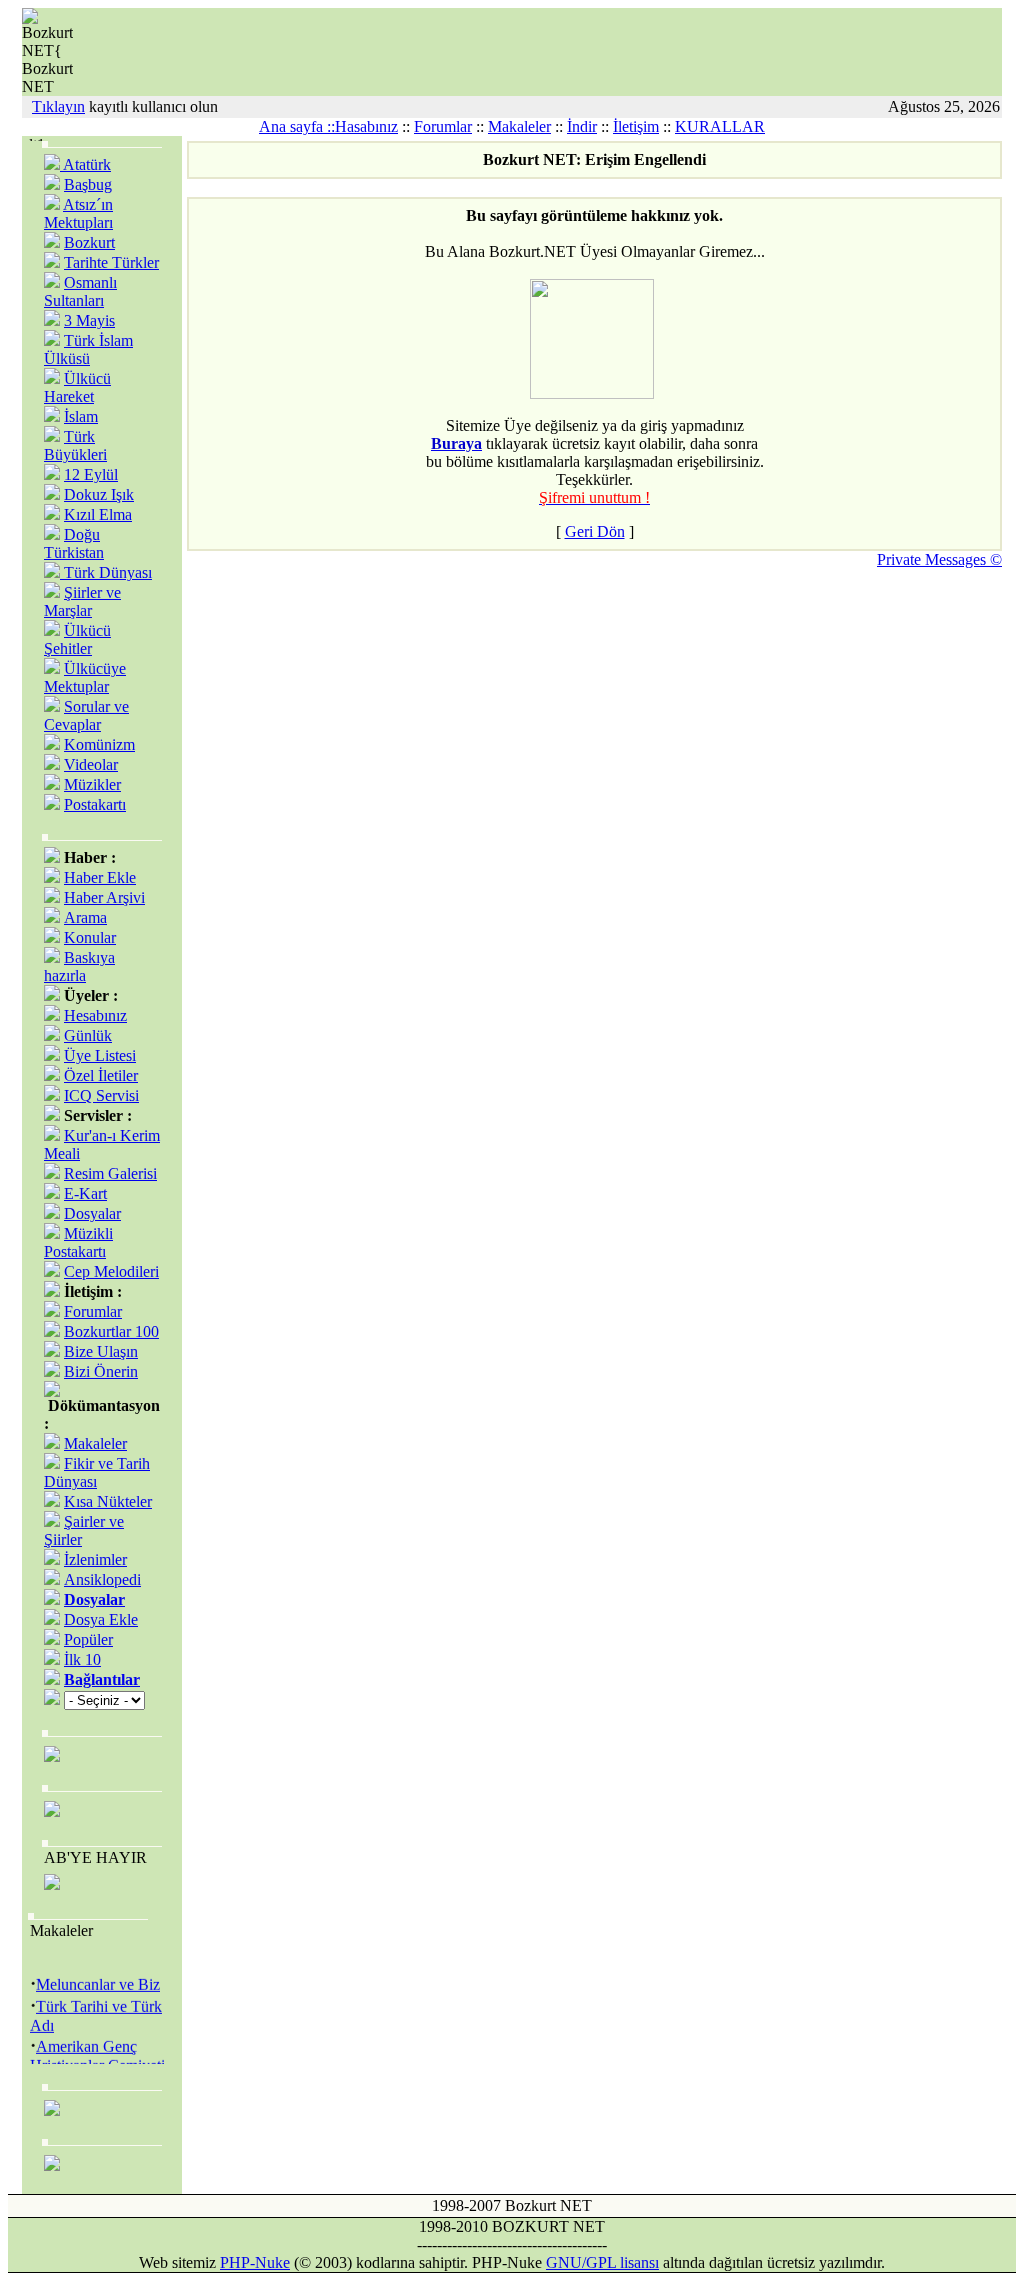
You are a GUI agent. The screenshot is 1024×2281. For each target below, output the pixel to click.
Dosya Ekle (101, 1619)
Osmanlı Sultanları (80, 291)
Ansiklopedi (102, 1579)
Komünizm (99, 744)
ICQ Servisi (101, 1095)
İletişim (636, 126)
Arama (85, 917)
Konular (90, 937)
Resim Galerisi (110, 1173)
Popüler (88, 1639)
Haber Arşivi (104, 897)
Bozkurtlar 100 (111, 1331)
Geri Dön (595, 531)
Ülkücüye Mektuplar (85, 677)
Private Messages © (939, 559)
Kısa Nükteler (108, 1501)
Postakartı (95, 804)
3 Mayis (89, 320)
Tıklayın (58, 106)
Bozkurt (89, 242)
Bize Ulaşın (101, 1351)
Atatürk (85, 164)
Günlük (88, 1035)
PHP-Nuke (255, 2262)
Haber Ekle (100, 877)
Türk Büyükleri (75, 445)
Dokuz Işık (99, 494)
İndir (582, 126)
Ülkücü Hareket (77, 387)
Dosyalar (92, 1213)
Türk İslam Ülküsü (88, 349)
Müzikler (92, 784)
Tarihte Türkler (111, 262)
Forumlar (443, 126)
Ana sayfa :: (297, 126)
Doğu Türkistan (74, 543)
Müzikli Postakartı (78, 1242)
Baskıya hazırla (79, 966)
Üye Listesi (100, 1055)
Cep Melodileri (111, 1271)
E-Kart (85, 1193)
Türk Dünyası (106, 572)
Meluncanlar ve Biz (98, 1980)
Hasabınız (366, 126)
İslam (81, 416)
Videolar (91, 764)
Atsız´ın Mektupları (78, 213)
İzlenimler (95, 1559)
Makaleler (519, 126)
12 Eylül (91, 474)
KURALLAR (720, 126)
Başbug (88, 184)
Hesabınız (95, 1015)
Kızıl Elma (98, 514)
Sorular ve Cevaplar (86, 715)
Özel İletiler (101, 1075)
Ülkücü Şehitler (77, 639)
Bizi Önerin (101, 1371)
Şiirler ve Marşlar (82, 601)
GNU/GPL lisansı (602, 2262)
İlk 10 (82, 1659)
